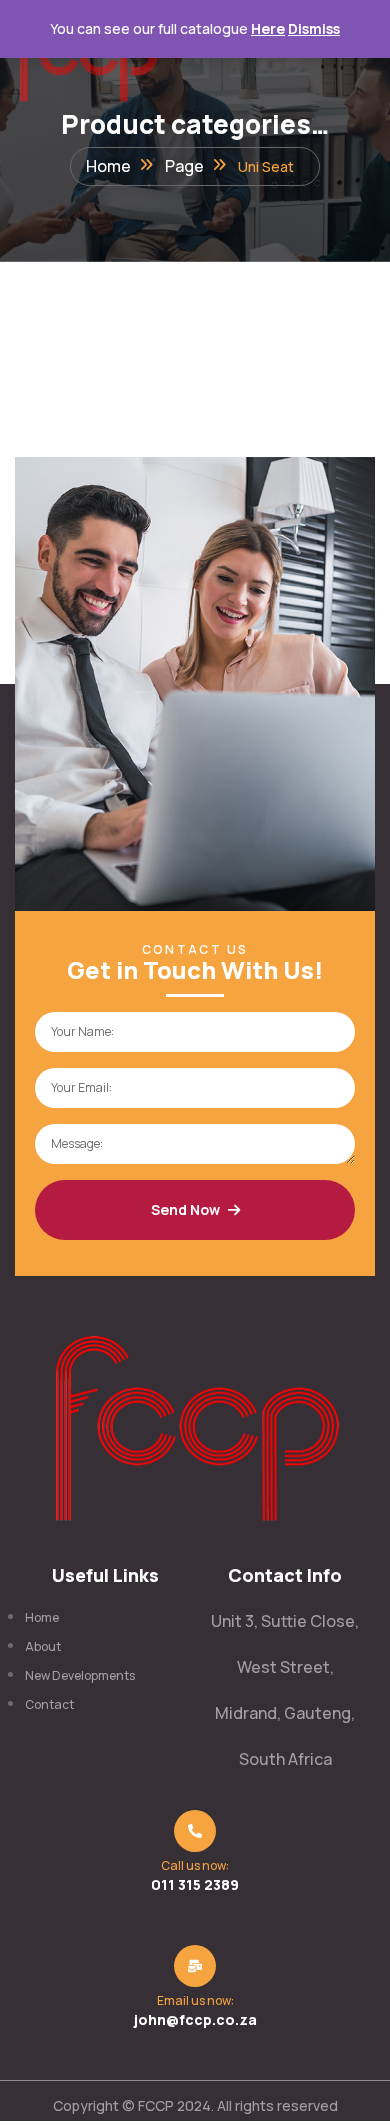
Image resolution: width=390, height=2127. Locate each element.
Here (268, 28)
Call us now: (195, 1865)
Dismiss (314, 28)
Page (184, 166)
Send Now (185, 1209)
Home (108, 166)
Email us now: (195, 2000)
